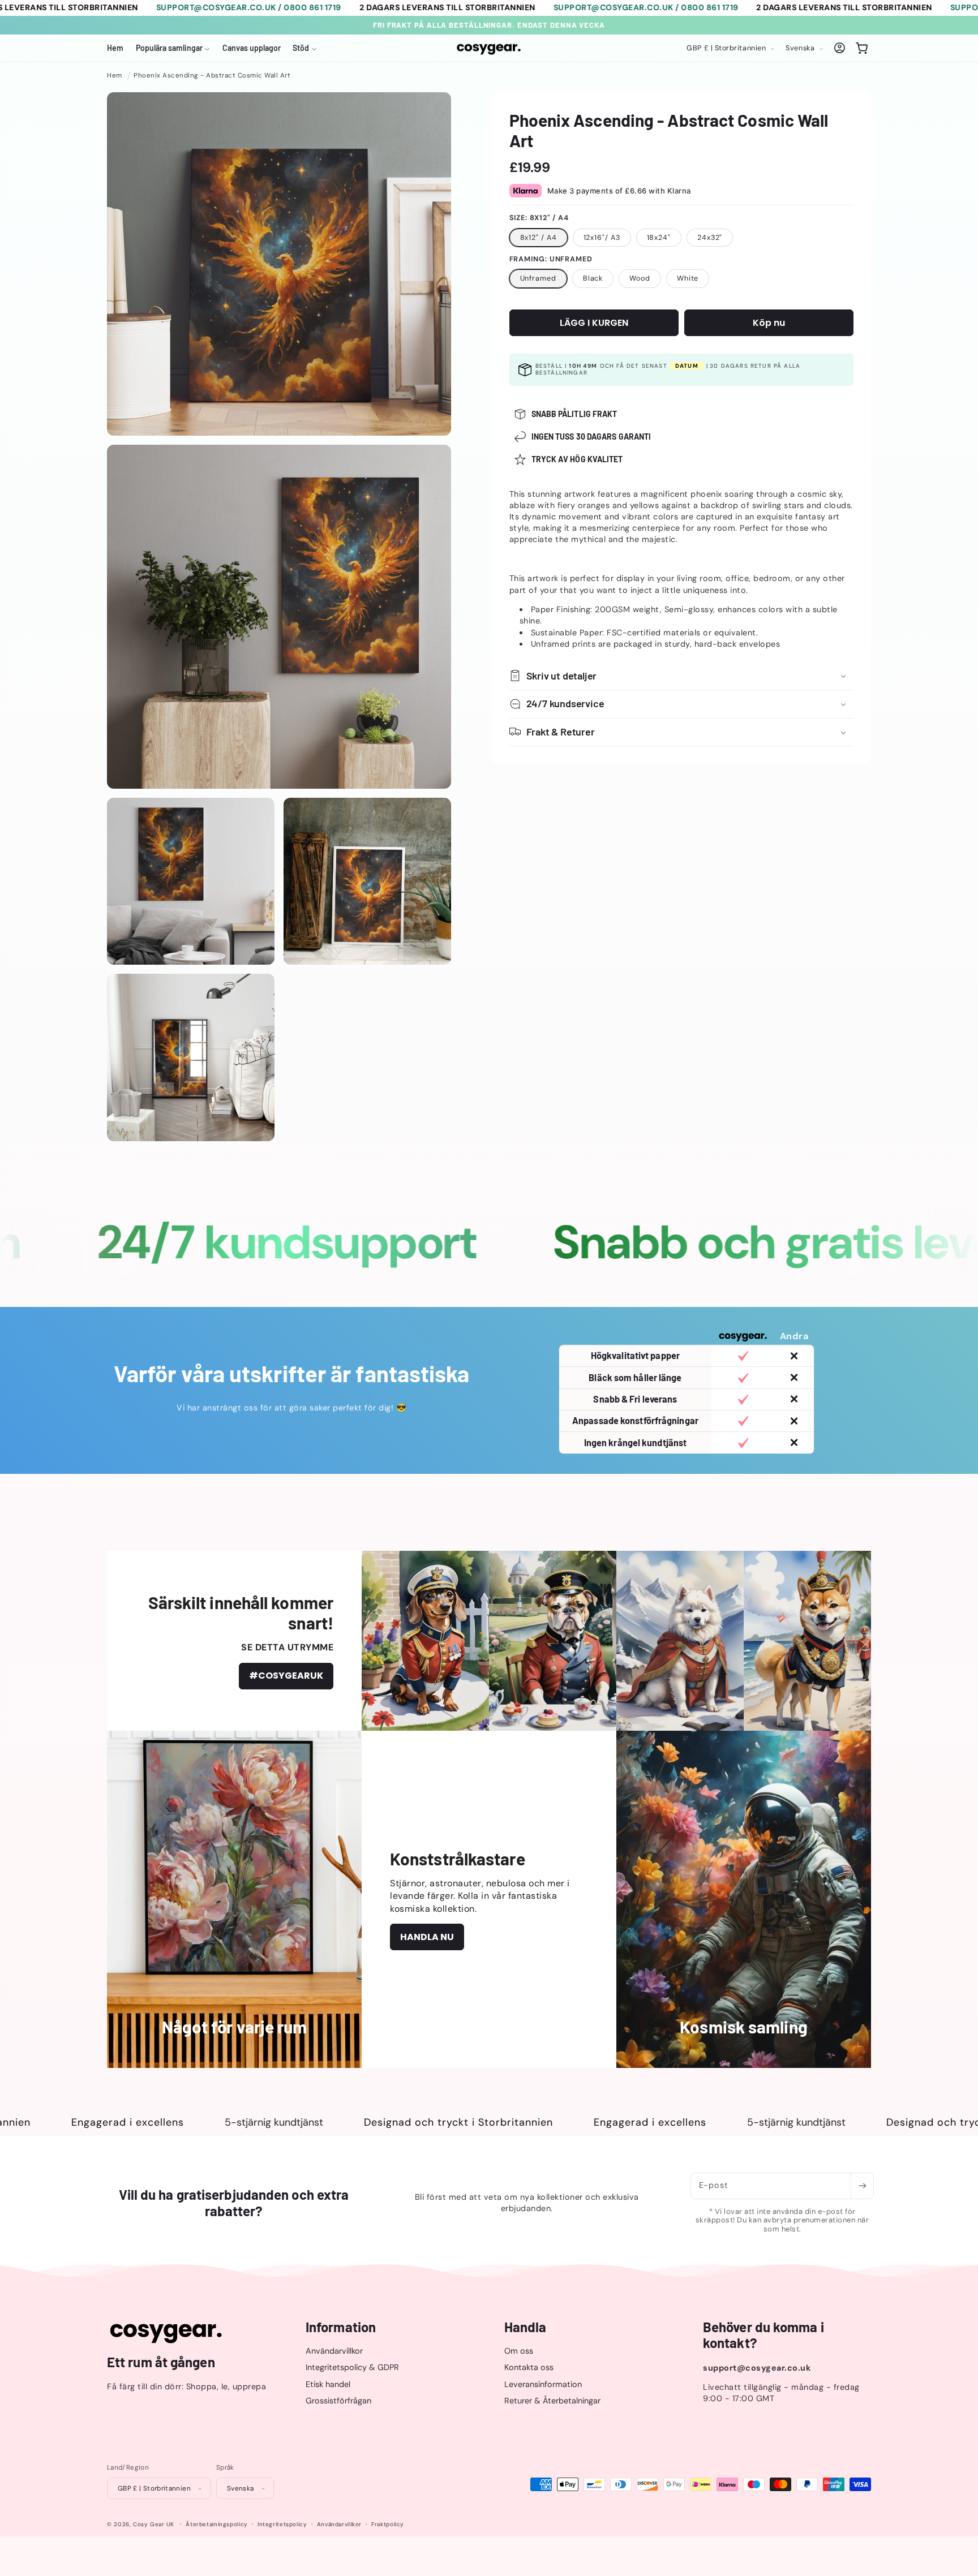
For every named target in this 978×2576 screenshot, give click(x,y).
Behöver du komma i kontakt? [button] (763, 2335)
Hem (115, 76)
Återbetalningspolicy (217, 2524)
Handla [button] (526, 2327)
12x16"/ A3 (602, 237)
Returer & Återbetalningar (552, 2401)
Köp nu (769, 322)
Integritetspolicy (282, 2524)
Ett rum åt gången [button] (161, 2363)
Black (593, 278)
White (688, 278)
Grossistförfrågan (338, 2401)
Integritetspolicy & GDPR (352, 2368)
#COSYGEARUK (286, 1676)
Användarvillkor (334, 2351)
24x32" (710, 237)
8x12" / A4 (539, 237)
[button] (173, 48)
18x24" (659, 237)
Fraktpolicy (388, 2524)
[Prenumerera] (862, 2186)
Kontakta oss (529, 2368)
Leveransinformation (543, 2384)
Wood (640, 278)
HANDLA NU (427, 1937)
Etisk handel (328, 2384)
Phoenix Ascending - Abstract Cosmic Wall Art (212, 76)
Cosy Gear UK (154, 2524)
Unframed (538, 278)
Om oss (519, 2351)
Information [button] (341, 2327)
